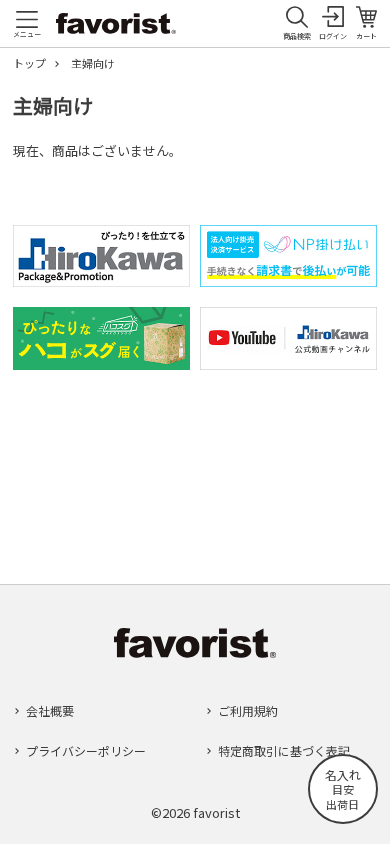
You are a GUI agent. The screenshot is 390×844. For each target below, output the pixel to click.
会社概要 (50, 710)
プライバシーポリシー (86, 750)
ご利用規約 (248, 710)
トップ (29, 63)
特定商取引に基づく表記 (284, 750)
